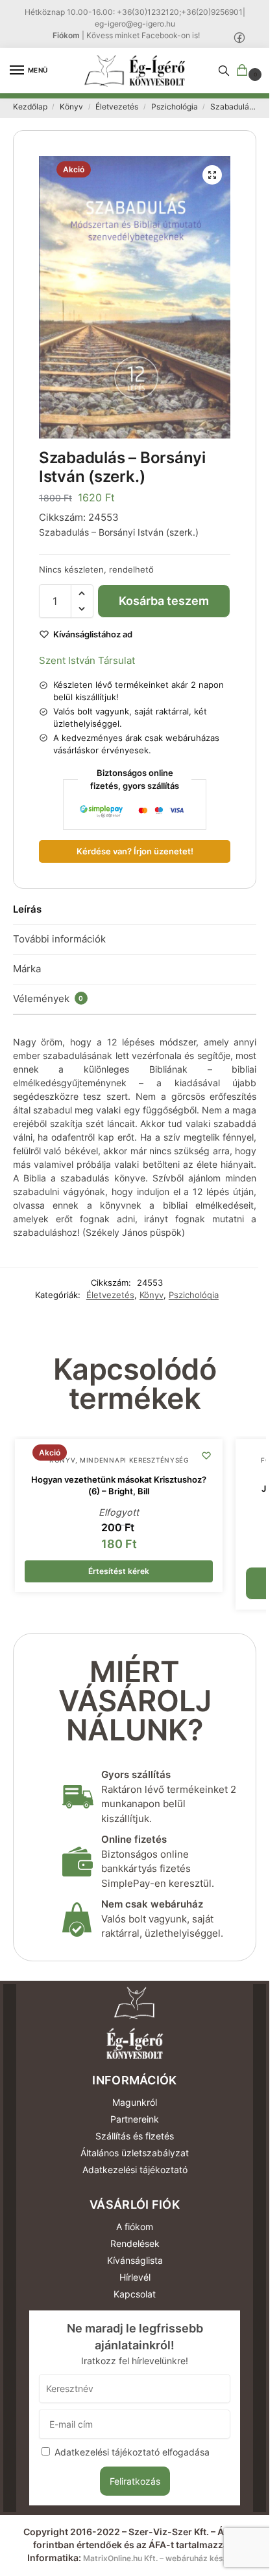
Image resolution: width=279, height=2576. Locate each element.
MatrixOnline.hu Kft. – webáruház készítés (163, 2558)
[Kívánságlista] (206, 1455)
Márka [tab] (27, 969)
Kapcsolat (135, 2294)
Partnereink (135, 2119)
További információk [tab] (59, 939)
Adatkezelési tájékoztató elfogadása (132, 2452)
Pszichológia (175, 107)
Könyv (71, 107)
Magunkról (135, 2102)
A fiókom (135, 2227)
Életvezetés (117, 107)
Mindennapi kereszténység (134, 1460)
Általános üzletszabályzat (135, 2153)
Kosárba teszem (164, 601)
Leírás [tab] (27, 909)
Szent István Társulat (87, 660)
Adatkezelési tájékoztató (135, 2170)
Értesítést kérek (119, 1571)
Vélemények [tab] (48, 998)
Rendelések (135, 2243)
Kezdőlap (30, 107)
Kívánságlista (135, 2260)
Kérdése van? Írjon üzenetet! (135, 851)
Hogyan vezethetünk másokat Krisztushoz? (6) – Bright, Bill (119, 1485)
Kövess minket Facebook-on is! (143, 35)
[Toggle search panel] (224, 71)
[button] (245, 71)
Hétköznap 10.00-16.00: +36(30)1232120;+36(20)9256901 (134, 12)
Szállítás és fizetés (135, 2136)
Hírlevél (135, 2277)
